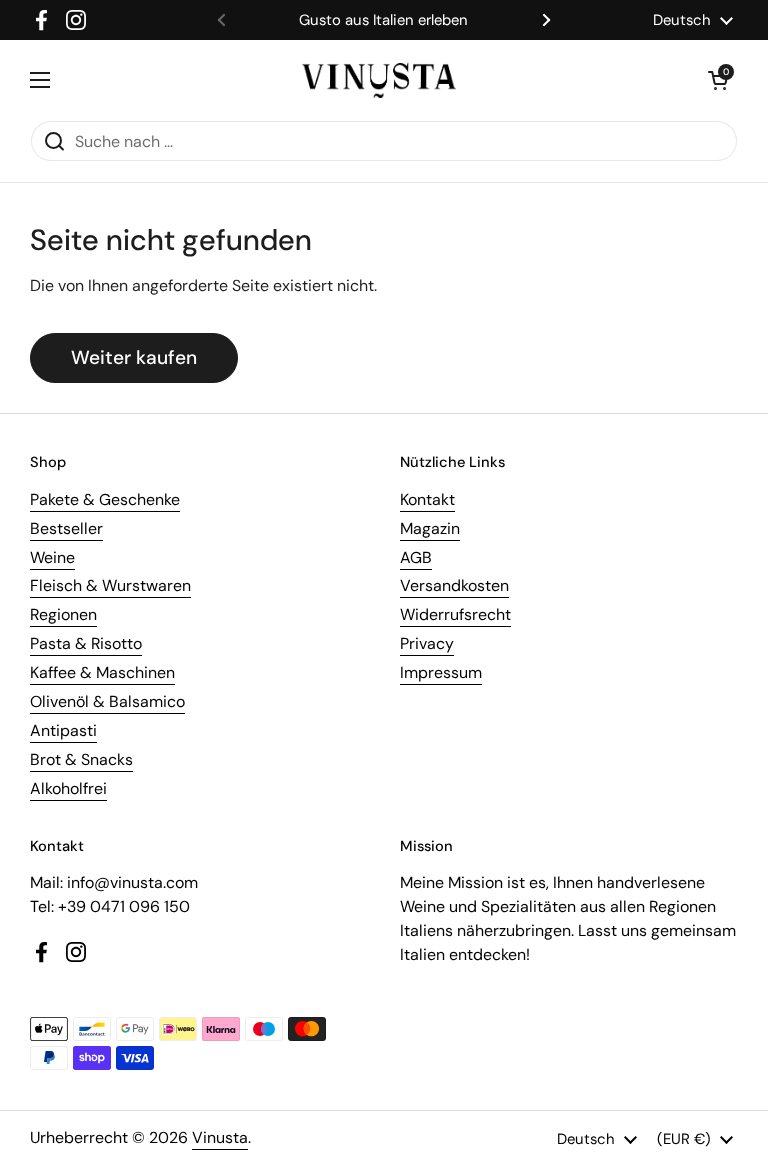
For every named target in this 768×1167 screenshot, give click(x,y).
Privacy (427, 643)
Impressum (441, 672)
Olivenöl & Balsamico (107, 701)
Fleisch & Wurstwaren (110, 585)
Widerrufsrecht (455, 614)
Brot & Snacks (81, 759)
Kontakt (427, 499)
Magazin (430, 528)
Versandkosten (454, 585)
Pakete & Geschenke (105, 499)
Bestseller (66, 528)
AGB (416, 557)
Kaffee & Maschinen (102, 672)
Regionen (63, 614)
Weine (52, 557)
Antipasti (63, 730)
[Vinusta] (379, 80)
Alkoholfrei (68, 788)
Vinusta (220, 1137)
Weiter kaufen (134, 357)
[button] (718, 80)
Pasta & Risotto (86, 643)
